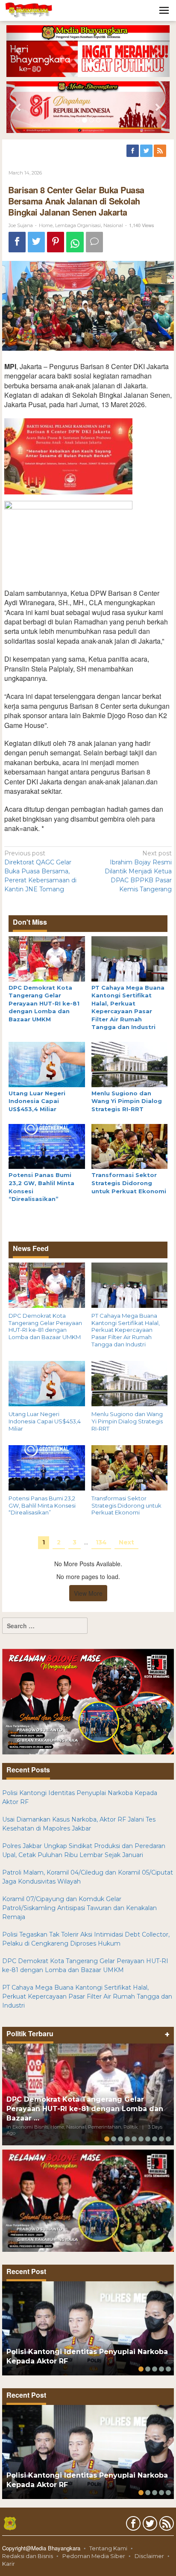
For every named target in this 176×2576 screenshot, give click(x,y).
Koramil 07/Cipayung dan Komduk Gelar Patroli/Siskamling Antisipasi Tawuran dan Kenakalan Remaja (79, 1908)
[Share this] (17, 242)
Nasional (113, 225)
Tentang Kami (108, 2548)
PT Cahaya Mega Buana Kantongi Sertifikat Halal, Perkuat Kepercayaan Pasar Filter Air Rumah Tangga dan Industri (126, 1330)
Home (46, 225)
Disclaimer (149, 2556)
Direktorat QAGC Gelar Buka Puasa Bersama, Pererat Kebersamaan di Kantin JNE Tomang (40, 871)
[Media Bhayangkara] (29, 10)
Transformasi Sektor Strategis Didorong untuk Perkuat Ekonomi (129, 1183)
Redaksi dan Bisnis (28, 2556)
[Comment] (94, 242)
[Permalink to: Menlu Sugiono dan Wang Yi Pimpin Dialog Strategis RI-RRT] (130, 1064)
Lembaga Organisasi (78, 225)
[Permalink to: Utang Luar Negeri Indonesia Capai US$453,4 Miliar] (47, 1064)
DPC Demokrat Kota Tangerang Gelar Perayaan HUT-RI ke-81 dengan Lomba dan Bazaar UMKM (44, 1003)
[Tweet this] (36, 242)
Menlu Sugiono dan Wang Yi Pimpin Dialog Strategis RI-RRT (127, 1101)
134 (101, 1542)
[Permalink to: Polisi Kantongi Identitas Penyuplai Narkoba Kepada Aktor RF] (88, 2328)
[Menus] (164, 10)
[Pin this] (56, 242)
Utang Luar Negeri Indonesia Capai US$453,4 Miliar (37, 1101)
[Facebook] (133, 151)
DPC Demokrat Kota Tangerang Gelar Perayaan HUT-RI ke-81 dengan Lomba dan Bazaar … (85, 2109)
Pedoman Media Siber (94, 2556)
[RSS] (161, 151)
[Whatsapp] (75, 242)
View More (88, 1593)
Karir (9, 2564)
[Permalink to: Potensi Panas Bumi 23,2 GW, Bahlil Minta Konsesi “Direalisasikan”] (47, 1146)
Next (126, 1542)
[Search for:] (45, 1626)
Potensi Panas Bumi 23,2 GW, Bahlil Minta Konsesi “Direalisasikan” (42, 1505)
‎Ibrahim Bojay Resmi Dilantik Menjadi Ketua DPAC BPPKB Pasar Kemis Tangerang (138, 871)
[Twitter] (147, 151)
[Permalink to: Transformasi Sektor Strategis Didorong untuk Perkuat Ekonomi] (130, 1146)
